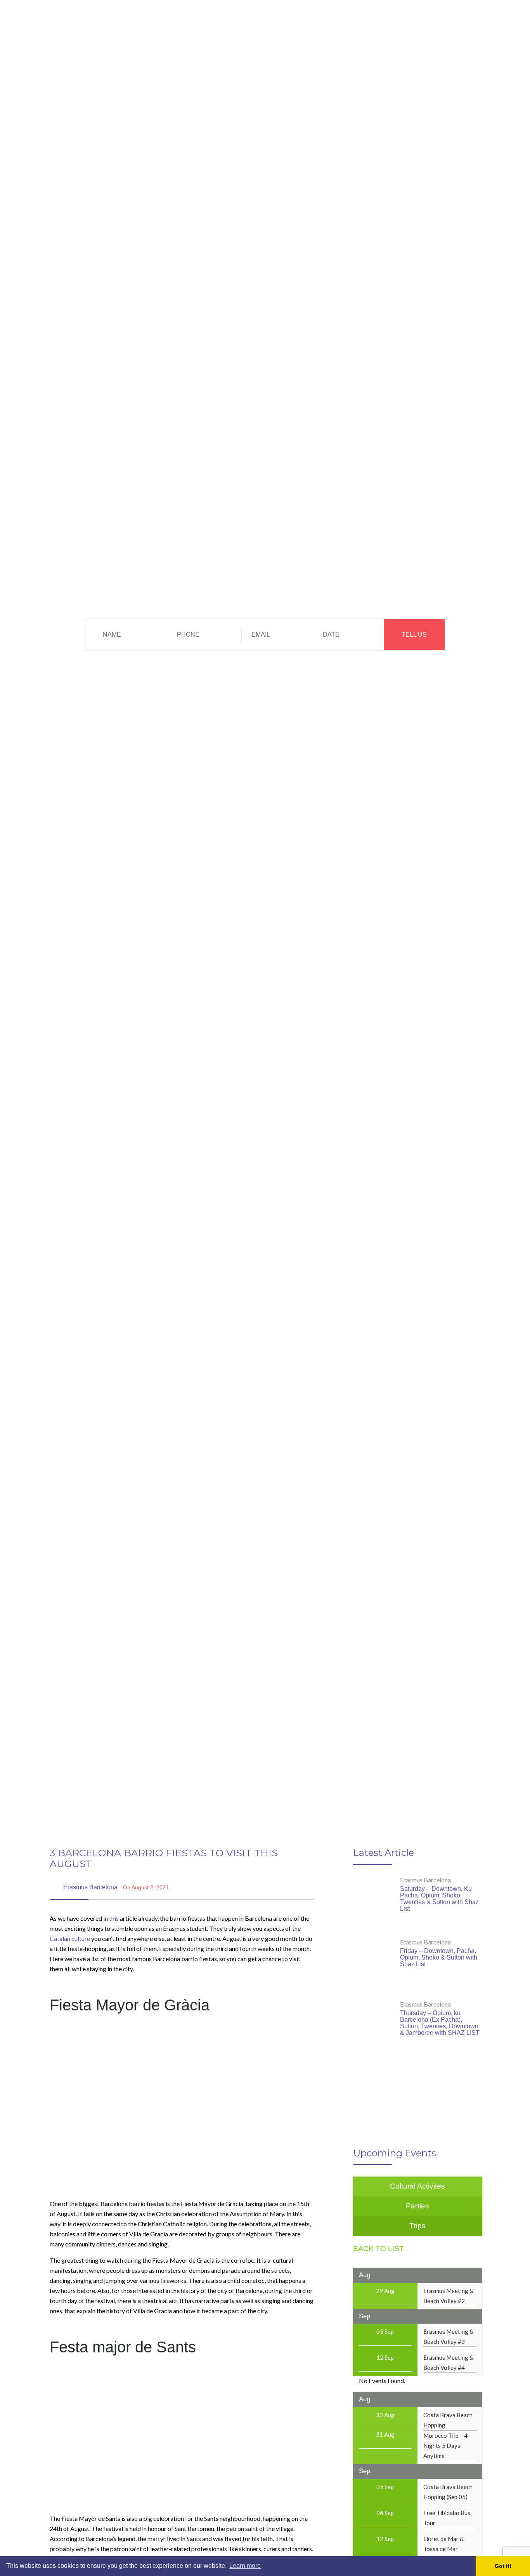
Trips (286, 19)
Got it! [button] (503, 2566)
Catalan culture (70, 1938)
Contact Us (420, 19)
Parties (314, 19)
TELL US (414, 634)
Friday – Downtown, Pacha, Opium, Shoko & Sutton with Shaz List (439, 1957)
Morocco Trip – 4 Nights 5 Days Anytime (445, 2446)
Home (260, 19)
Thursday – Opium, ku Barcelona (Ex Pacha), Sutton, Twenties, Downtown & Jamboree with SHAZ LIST (440, 2023)
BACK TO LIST (378, 2249)
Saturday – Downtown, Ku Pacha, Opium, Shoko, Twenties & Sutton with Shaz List (439, 1899)
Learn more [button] (245, 2566)
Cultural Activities (364, 19)
